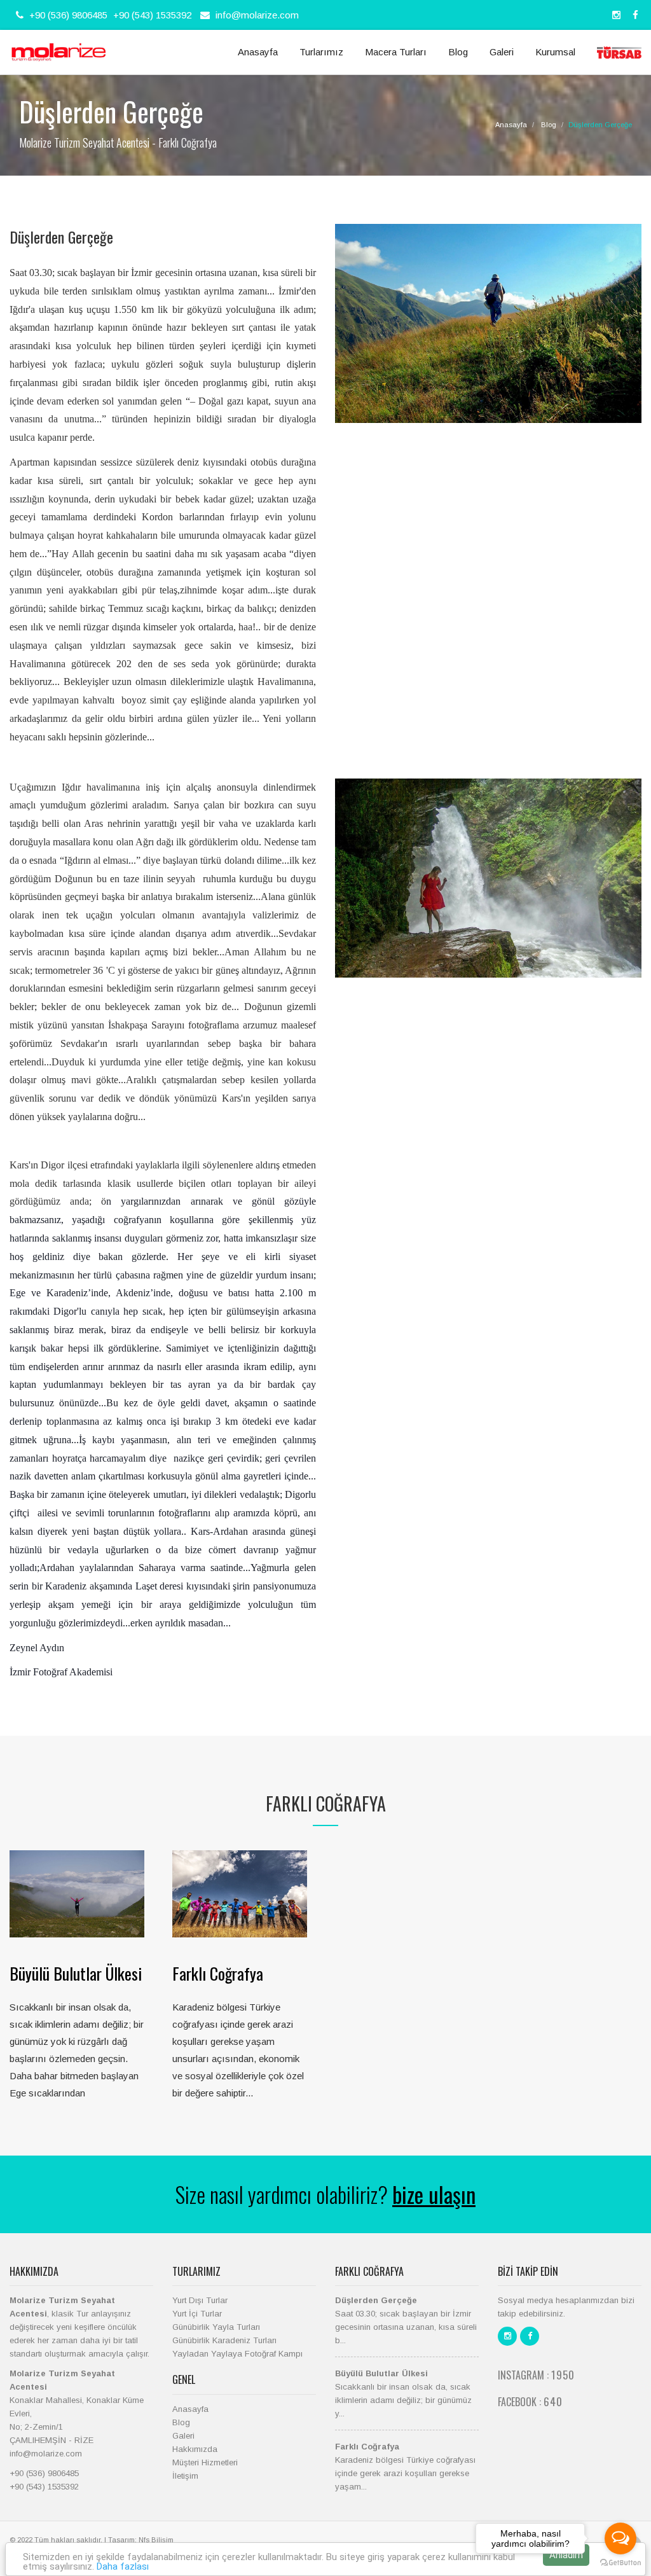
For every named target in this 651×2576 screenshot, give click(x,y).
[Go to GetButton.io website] (620, 2563)
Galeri (502, 52)
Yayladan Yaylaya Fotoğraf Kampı (237, 2354)
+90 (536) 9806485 (67, 15)
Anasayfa (258, 52)
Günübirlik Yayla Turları (216, 2327)
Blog (458, 52)
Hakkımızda (195, 2449)
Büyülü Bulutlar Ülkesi (76, 1973)
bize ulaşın (434, 2194)
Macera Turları (396, 52)
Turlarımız (321, 52)
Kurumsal (555, 52)
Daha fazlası (123, 2566)
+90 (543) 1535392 (152, 15)
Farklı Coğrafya (218, 1973)
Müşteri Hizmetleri (205, 2462)
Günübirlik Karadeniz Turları (224, 2340)
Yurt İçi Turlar (197, 2314)
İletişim (185, 2476)
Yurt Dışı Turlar (200, 2300)
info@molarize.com (257, 15)
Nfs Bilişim (156, 2540)
